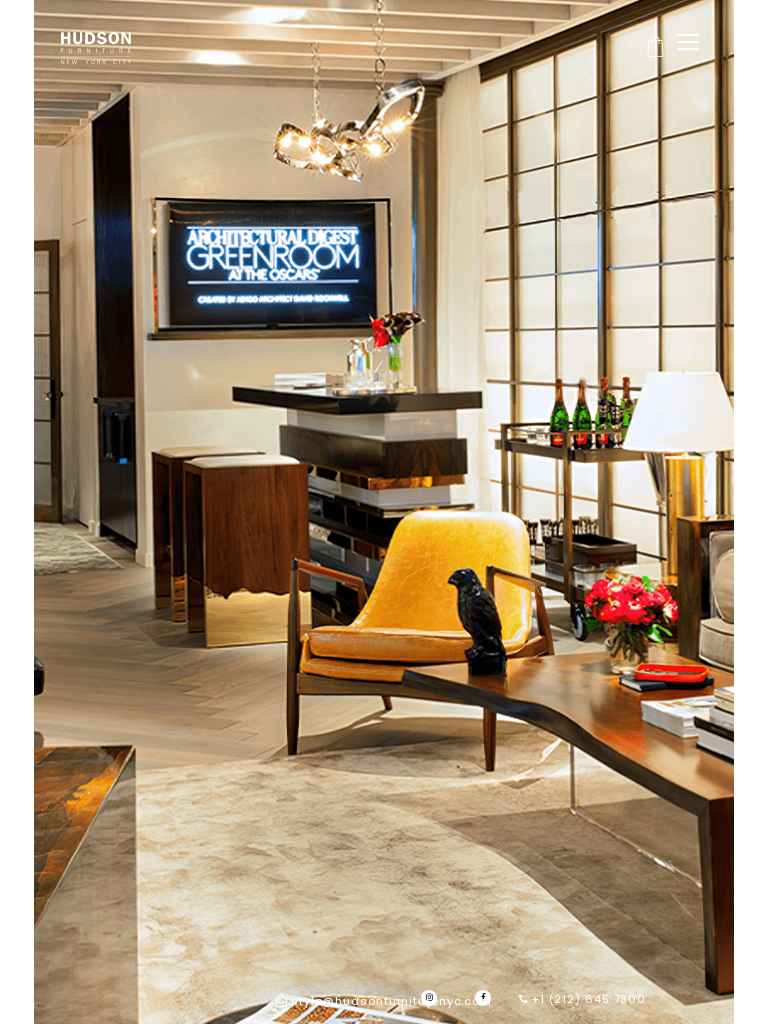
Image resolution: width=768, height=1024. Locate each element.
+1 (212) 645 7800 (587, 999)
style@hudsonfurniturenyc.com (391, 1001)
